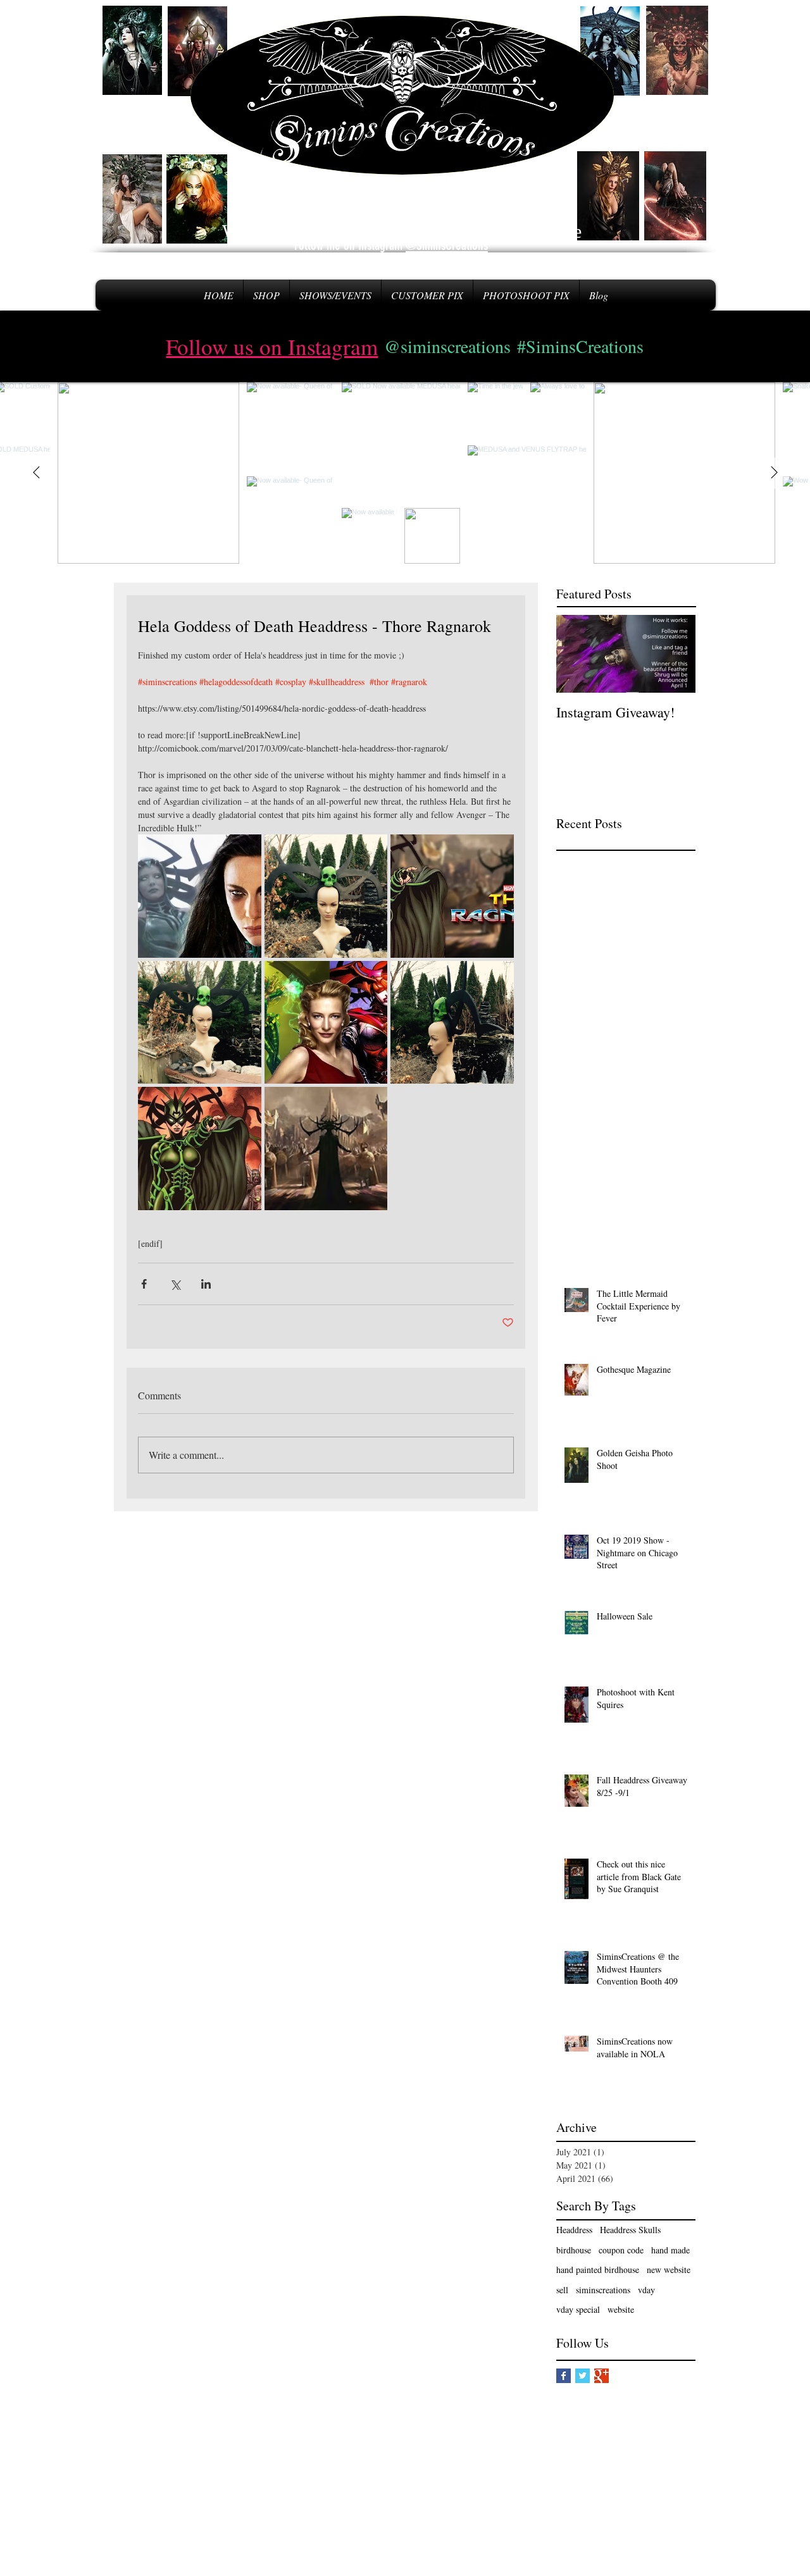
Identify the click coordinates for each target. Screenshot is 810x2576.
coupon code (621, 2250)
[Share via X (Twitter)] (175, 1284)
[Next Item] (774, 473)
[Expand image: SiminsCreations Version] (326, 896)
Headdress (574, 2230)
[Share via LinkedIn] (206, 1284)
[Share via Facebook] (144, 1284)
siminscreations (603, 2290)
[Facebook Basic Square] (564, 2376)
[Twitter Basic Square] (583, 2376)
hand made (670, 2250)
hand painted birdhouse (598, 2269)
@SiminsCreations (447, 245)
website (621, 2309)
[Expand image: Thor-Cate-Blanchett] (326, 1023)
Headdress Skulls (630, 2230)
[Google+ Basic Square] (601, 2376)
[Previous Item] (36, 473)
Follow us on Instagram (272, 346)
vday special (578, 2309)
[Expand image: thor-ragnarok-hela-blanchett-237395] (200, 896)
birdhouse (574, 2250)
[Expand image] (452, 896)
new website (669, 2269)
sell (562, 2290)
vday (646, 2290)
